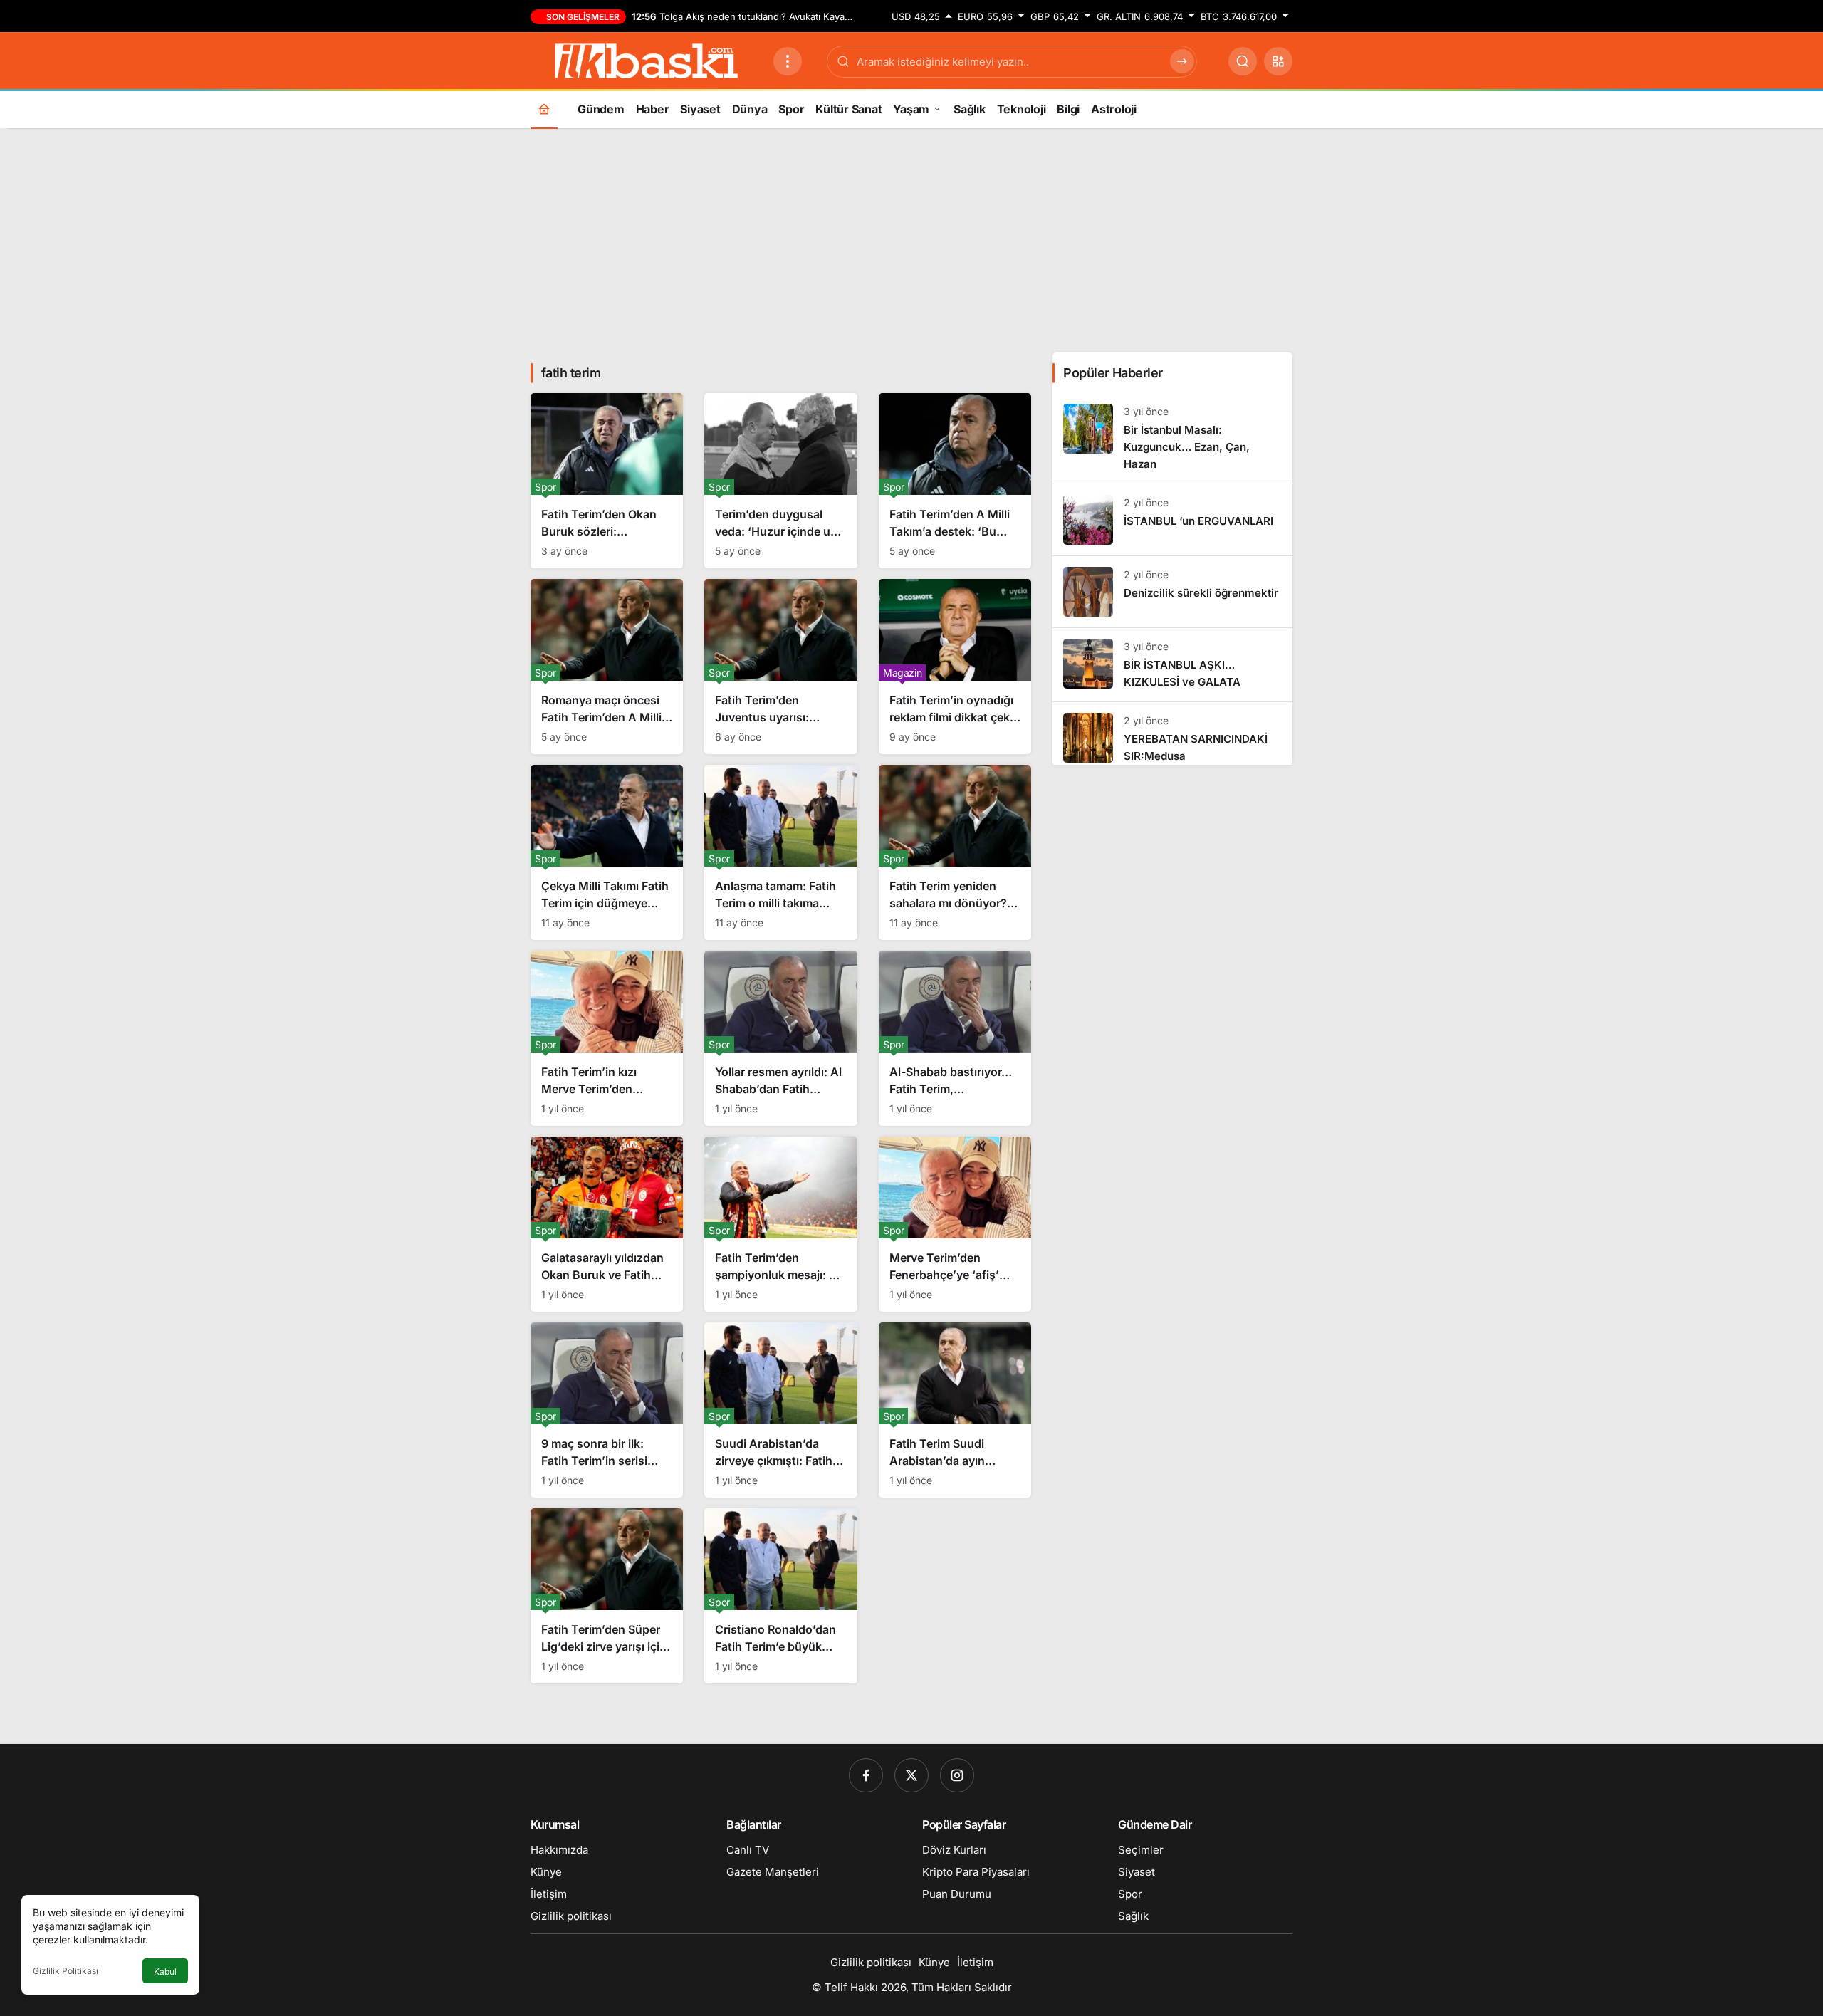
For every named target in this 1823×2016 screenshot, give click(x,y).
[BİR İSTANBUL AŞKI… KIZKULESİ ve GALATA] (1172, 665)
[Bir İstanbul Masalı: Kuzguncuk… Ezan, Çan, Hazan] (1172, 438)
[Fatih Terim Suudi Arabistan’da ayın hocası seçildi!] (955, 1410)
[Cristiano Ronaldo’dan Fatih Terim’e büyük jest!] (780, 1596)
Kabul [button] (165, 1971)
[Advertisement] (911, 239)
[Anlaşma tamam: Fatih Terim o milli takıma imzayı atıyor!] (780, 852)
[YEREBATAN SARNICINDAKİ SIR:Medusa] (1172, 733)
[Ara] (1243, 61)
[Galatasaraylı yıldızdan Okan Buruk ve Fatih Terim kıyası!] (607, 1224)
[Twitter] (911, 1775)
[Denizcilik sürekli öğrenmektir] (1172, 592)
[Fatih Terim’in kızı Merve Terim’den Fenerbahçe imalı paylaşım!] (607, 1038)
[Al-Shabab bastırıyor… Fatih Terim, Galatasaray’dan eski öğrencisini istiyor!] (955, 1038)
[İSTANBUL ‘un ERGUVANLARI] (1172, 520)
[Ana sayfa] (544, 109)
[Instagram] (957, 1775)
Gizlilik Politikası (66, 1971)
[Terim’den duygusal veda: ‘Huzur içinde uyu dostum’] (780, 481)
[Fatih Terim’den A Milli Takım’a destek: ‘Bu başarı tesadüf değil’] (955, 481)
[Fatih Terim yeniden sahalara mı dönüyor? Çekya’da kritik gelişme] (955, 852)
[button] (1278, 61)
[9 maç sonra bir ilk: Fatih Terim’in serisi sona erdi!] (607, 1410)
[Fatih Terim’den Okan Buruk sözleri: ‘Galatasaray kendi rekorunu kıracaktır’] (607, 481)
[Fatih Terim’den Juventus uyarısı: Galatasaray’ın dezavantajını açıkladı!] (780, 667)
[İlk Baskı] (646, 60)
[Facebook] (866, 1775)
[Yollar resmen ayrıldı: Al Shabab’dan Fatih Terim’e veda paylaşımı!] (780, 1038)
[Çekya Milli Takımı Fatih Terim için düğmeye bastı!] (607, 852)
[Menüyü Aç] (788, 61)
